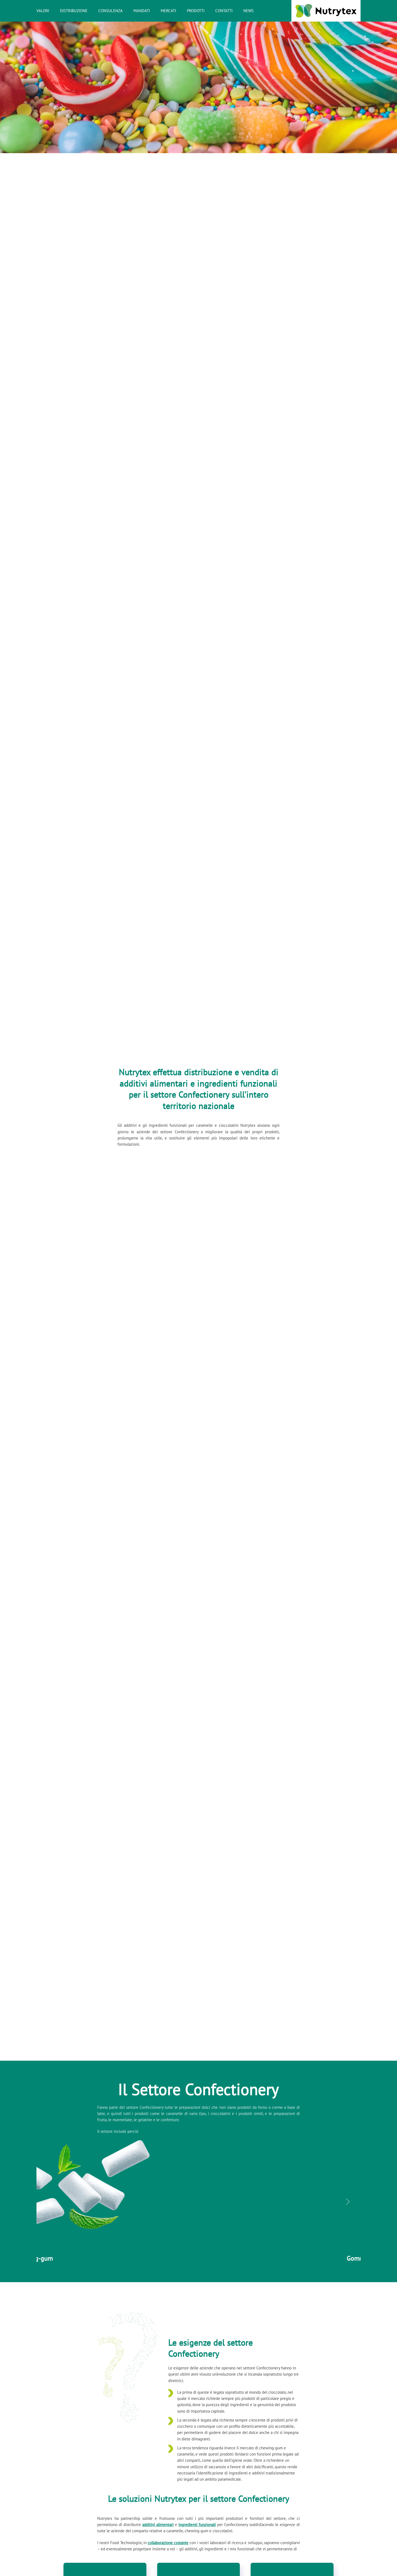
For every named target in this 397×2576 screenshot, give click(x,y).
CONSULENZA (110, 11)
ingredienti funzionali (197, 2525)
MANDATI (142, 11)
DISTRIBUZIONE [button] (74, 11)
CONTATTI (224, 11)
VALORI (43, 11)
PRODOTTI (196, 11)
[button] (49, 2202)
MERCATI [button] (168, 11)
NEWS (248, 11)
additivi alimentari (158, 2525)
